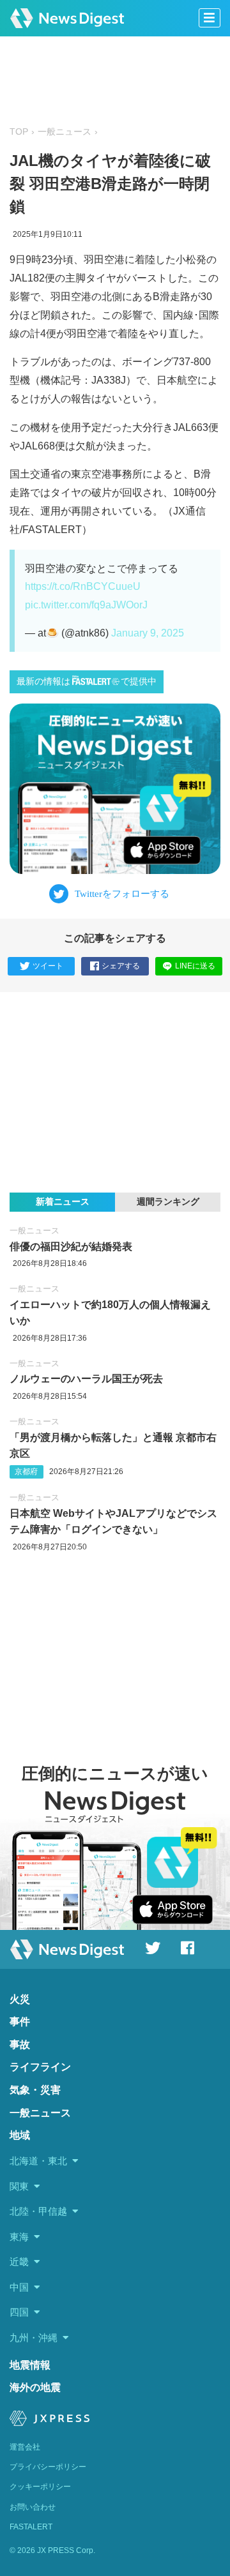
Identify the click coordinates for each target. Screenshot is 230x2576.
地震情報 (30, 2365)
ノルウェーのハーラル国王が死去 (86, 1379)
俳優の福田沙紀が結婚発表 (71, 1247)
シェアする (121, 966)
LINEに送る (195, 966)
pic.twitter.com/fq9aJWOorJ (86, 605)
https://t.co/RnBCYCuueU (83, 586)
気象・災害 (35, 2090)
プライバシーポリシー (48, 2467)
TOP (19, 132)
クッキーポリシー (40, 2487)
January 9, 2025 (148, 633)
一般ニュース (65, 132)
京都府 (26, 1472)
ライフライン (40, 2067)
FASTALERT (31, 2527)
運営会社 (25, 2447)
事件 (20, 2022)
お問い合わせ (33, 2507)
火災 (20, 1999)
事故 (20, 2045)
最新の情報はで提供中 (87, 682)
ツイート (48, 966)
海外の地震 (35, 2387)
